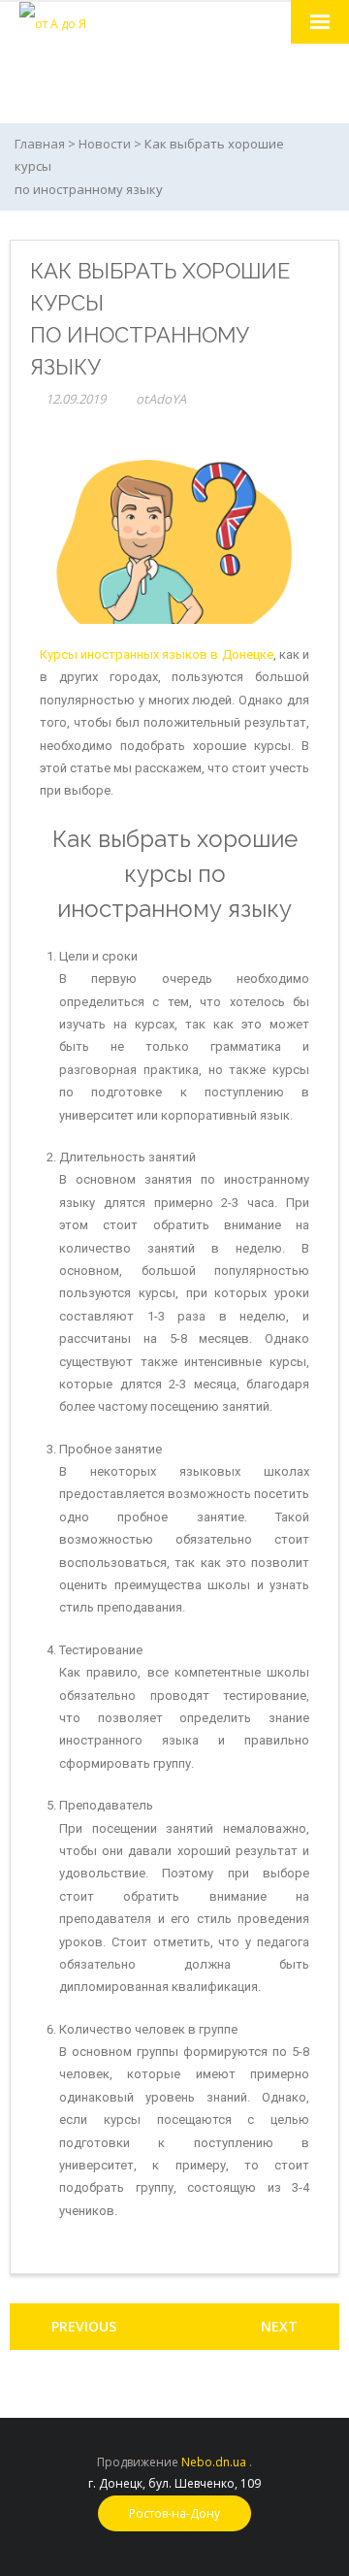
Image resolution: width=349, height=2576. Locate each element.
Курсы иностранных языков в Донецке (157, 654)
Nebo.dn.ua (214, 2462)
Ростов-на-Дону (174, 2513)
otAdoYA (161, 399)
